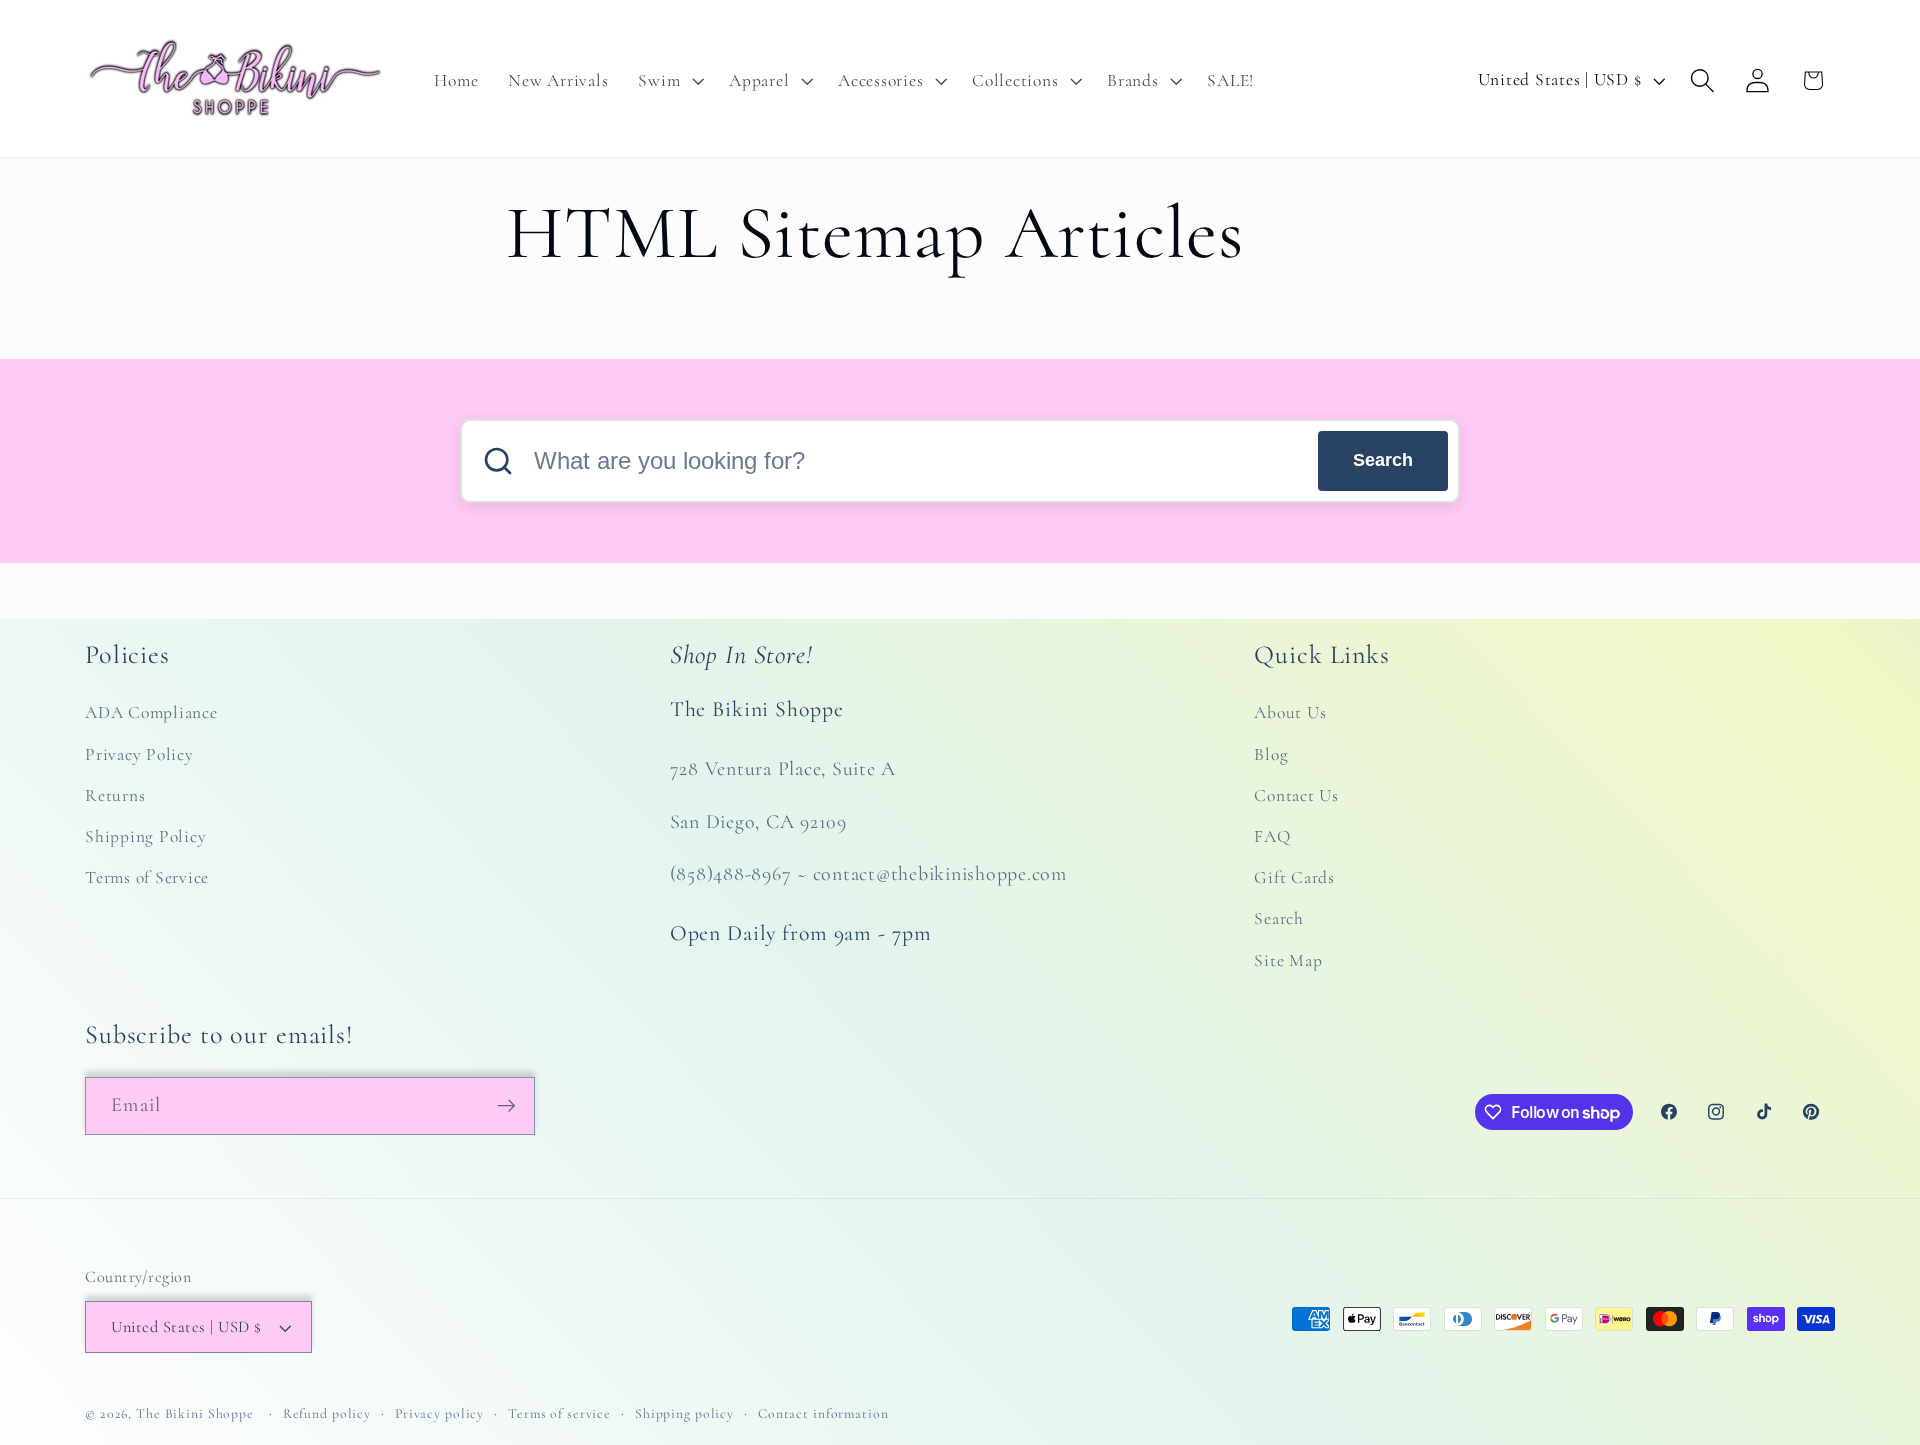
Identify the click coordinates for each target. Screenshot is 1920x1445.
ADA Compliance (151, 712)
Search (1383, 460)
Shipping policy (684, 1413)
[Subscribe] (506, 1106)
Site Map (1288, 960)
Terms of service (559, 1413)
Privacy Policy (139, 754)
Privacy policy (439, 1413)
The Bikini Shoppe (195, 1413)
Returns (115, 795)
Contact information (823, 1413)
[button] (668, 81)
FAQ (1272, 836)
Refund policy (327, 1413)
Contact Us (1296, 795)
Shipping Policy (145, 836)
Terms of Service (147, 877)
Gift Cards (1294, 877)
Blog (1271, 754)
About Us (1290, 712)
